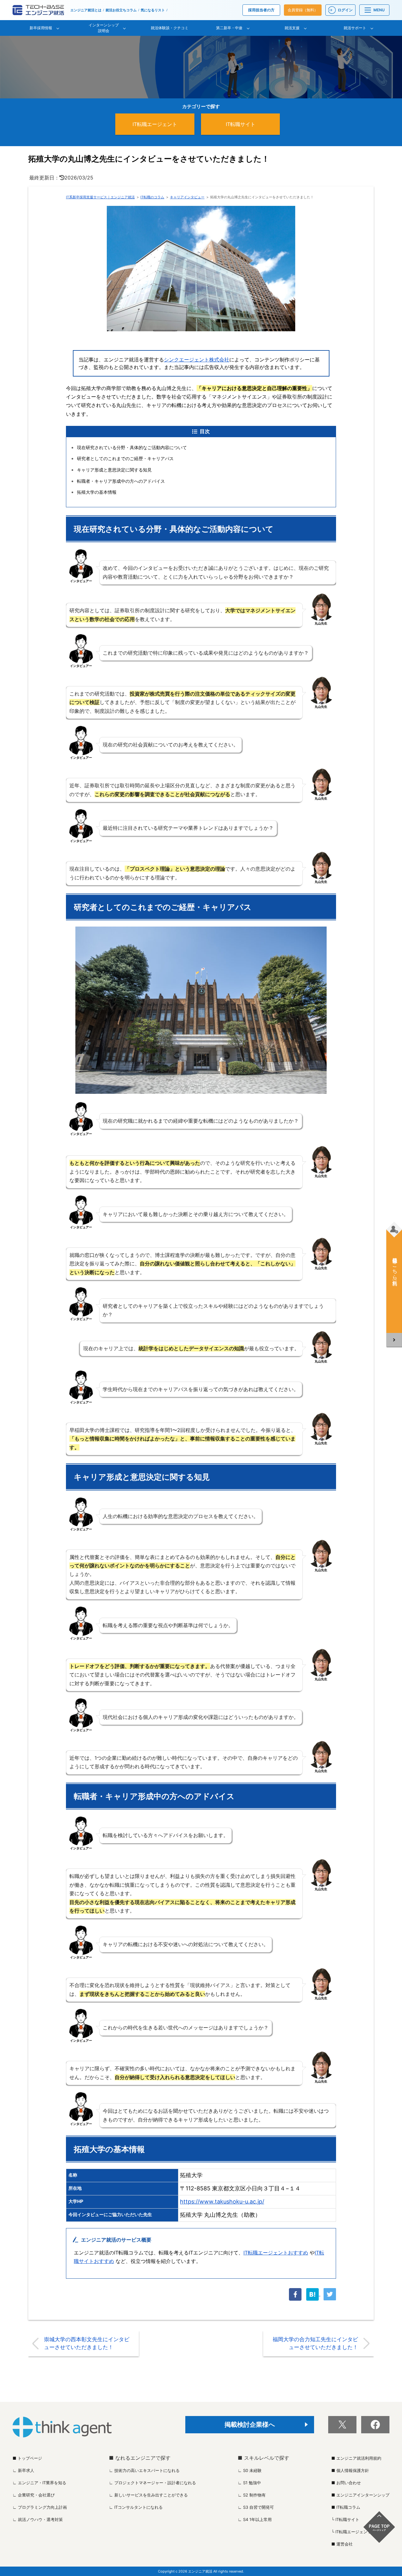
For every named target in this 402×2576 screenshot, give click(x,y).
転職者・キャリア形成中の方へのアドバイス (121, 481)
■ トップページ (27, 2458)
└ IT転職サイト (345, 2519)
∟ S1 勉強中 (249, 2483)
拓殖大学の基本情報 (97, 492)
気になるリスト (153, 10)
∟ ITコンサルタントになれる (136, 2507)
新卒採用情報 (41, 28)
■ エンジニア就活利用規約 (356, 2458)
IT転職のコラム (152, 197)
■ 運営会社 (342, 2544)
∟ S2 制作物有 (252, 2495)
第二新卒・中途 (229, 28)
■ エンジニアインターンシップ (360, 2495)
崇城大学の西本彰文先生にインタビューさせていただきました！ (87, 2343)
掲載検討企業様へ (250, 2425)
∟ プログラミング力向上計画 (40, 2507)
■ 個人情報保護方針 (350, 2470)
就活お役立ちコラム (121, 10)
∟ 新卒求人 (23, 2470)
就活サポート (355, 28)
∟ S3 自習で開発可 (256, 2507)
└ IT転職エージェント (351, 2532)
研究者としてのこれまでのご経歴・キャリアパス (125, 458)
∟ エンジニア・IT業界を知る (39, 2483)
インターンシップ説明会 (104, 28)
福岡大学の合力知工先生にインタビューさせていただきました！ (315, 2343)
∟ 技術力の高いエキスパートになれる (144, 2470)
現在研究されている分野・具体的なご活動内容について (132, 447)
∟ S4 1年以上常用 (255, 2519)
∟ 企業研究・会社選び (34, 2495)
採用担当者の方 (261, 10)
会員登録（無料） (303, 10)
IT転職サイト (241, 124)
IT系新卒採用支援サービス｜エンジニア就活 (100, 197)
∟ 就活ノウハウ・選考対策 (38, 2519)
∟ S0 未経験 (250, 2470)
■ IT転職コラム (346, 2507)
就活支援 (292, 28)
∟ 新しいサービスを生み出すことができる (148, 2495)
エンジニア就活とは (86, 10)
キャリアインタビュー (187, 197)
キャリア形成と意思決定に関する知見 (114, 470)
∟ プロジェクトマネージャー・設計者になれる (152, 2483)
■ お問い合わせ (346, 2483)
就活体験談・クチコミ (170, 28)
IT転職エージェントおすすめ (276, 2253)
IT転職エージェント (155, 124)
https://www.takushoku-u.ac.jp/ (222, 2202)
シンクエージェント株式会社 (197, 360)
